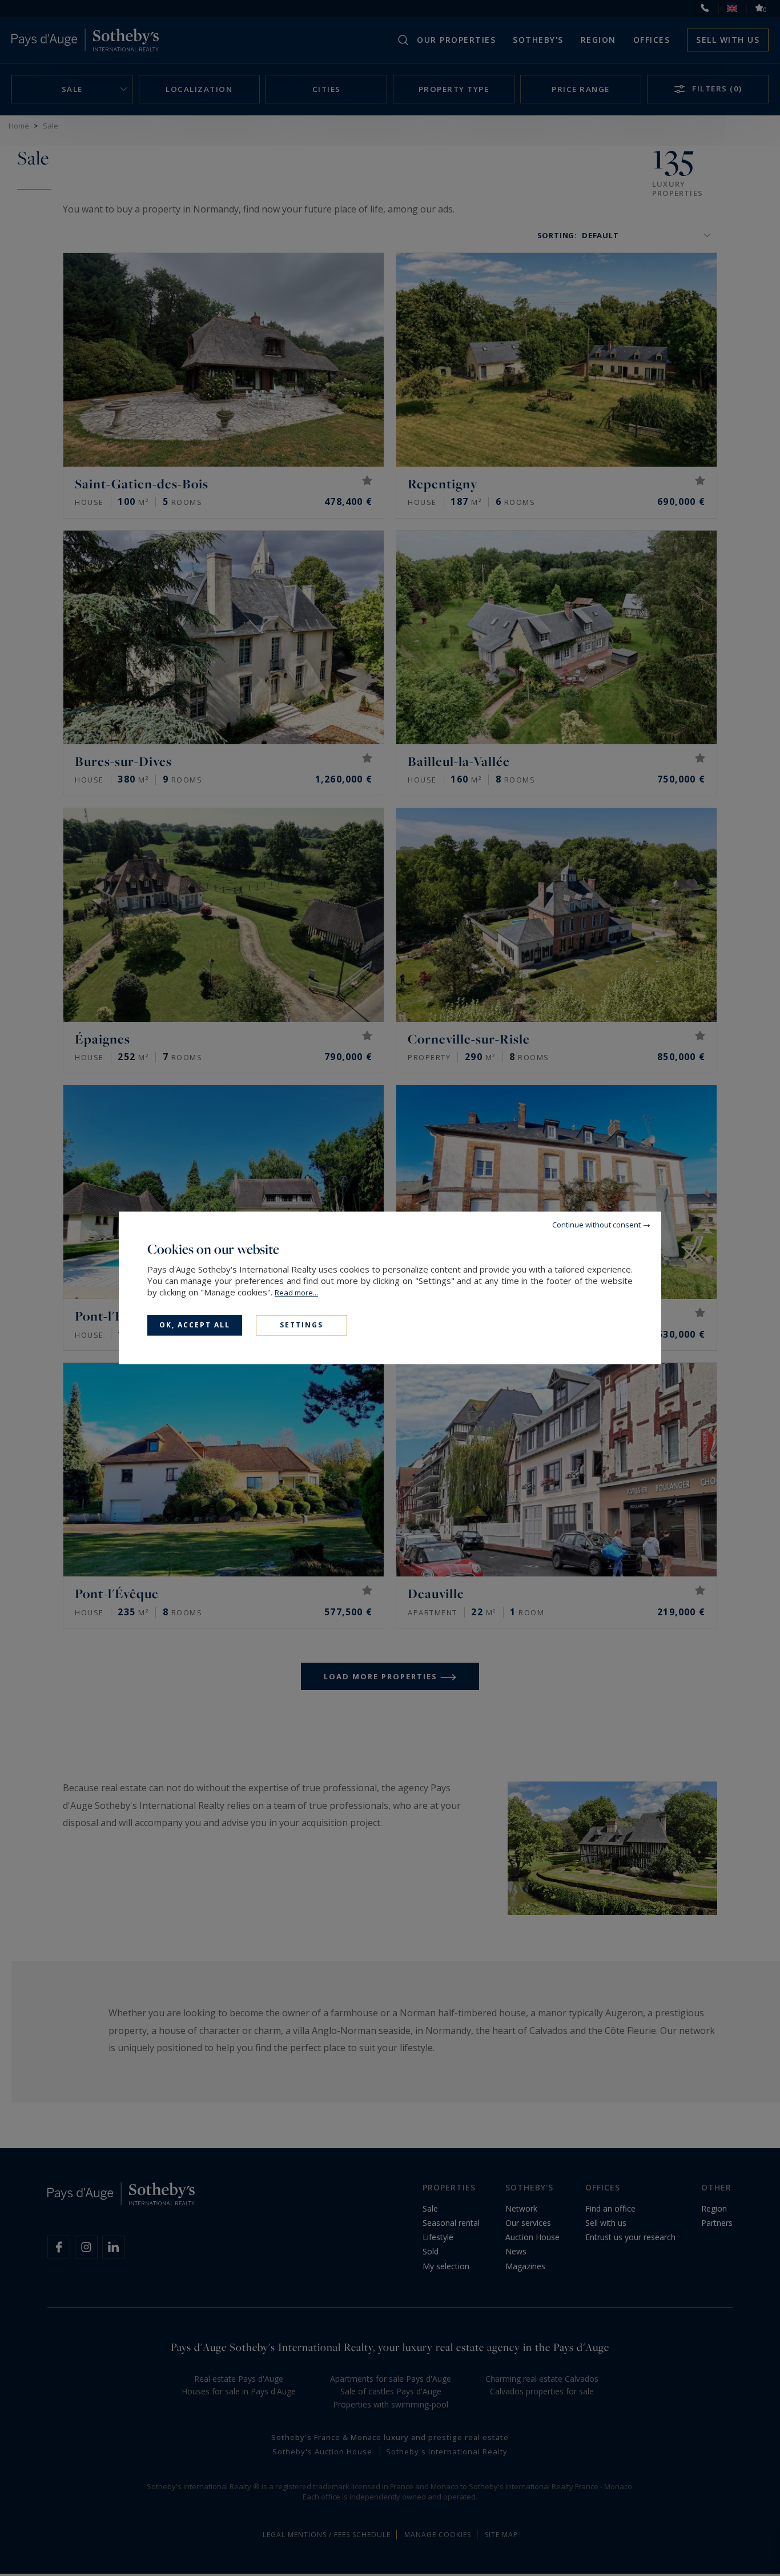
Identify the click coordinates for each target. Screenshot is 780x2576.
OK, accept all (195, 1325)
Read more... (296, 1293)
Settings (301, 1325)
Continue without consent (596, 1225)
